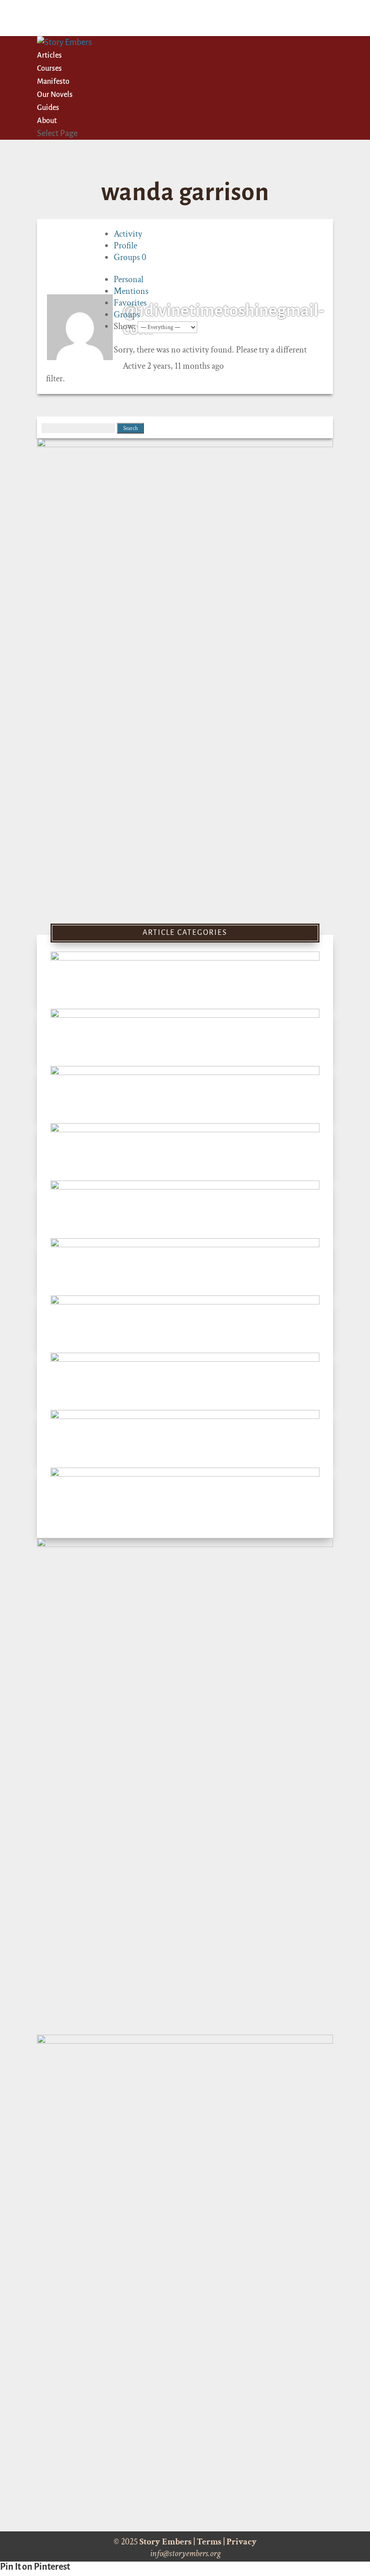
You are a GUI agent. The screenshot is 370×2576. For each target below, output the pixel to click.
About (47, 121)
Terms (209, 2542)
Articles (49, 55)
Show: (125, 326)
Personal (129, 279)
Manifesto (53, 82)
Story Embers (166, 2542)
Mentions (131, 291)
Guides (48, 108)
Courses (49, 69)
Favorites (130, 303)
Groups (130, 257)
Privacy (242, 2542)
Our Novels (55, 95)
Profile (125, 246)
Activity (128, 234)
